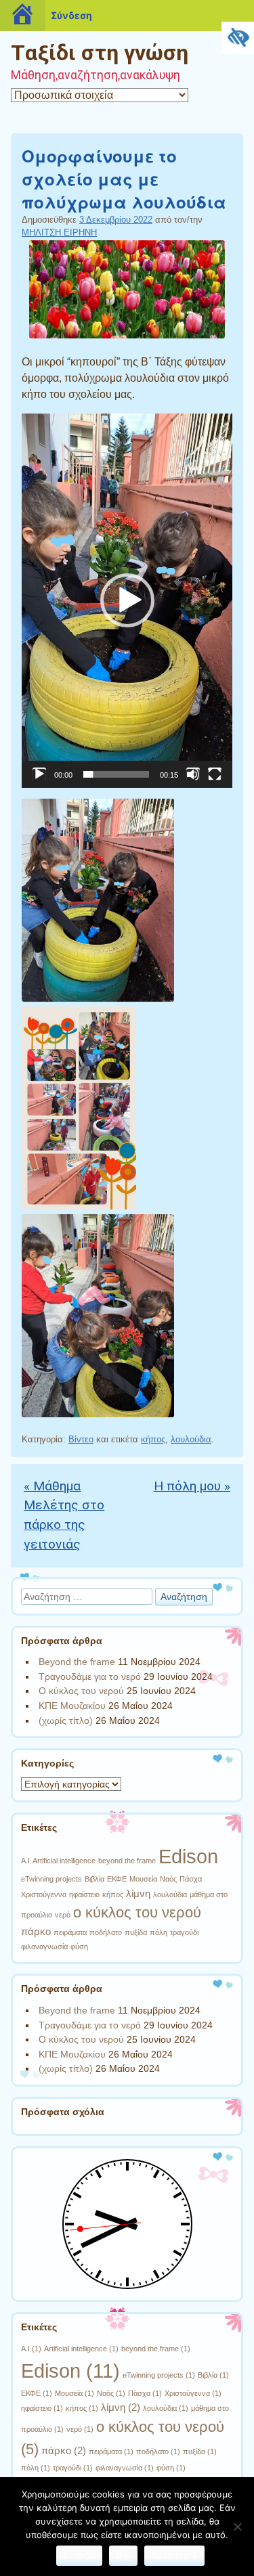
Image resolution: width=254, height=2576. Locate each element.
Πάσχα (191, 1879)
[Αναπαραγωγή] (39, 774)
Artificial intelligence (64, 1861)
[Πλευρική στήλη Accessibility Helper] (238, 38)
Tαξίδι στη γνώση (100, 53)
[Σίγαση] (193, 774)
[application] (127, 601)
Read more (174, 2556)
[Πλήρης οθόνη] (215, 774)
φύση (79, 1947)
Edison (188, 1856)
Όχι (123, 2556)
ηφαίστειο (84, 1894)
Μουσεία (143, 1879)
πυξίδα (136, 1932)
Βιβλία (94, 1879)
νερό (63, 1915)
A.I (25, 1861)
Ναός (168, 1879)
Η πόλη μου (192, 1486)
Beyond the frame (77, 1662)
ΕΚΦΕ (117, 1879)
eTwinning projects (51, 1879)
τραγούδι (184, 1932)
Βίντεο (81, 1439)
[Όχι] (237, 2527)
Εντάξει (80, 2556)
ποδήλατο (106, 1932)
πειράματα (70, 1932)
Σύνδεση (71, 15)
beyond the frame (127, 1861)
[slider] (116, 774)
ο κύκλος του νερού (137, 1912)
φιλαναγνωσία (44, 1947)
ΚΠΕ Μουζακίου (72, 1706)
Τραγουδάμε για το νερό (90, 1676)
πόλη (158, 1932)
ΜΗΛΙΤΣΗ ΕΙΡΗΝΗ (59, 232)
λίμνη (138, 1893)
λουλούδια (191, 1439)
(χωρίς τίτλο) (66, 1720)
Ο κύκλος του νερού (81, 1691)
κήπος (153, 1439)
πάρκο (36, 1931)
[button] (127, 600)
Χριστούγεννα (44, 1894)
